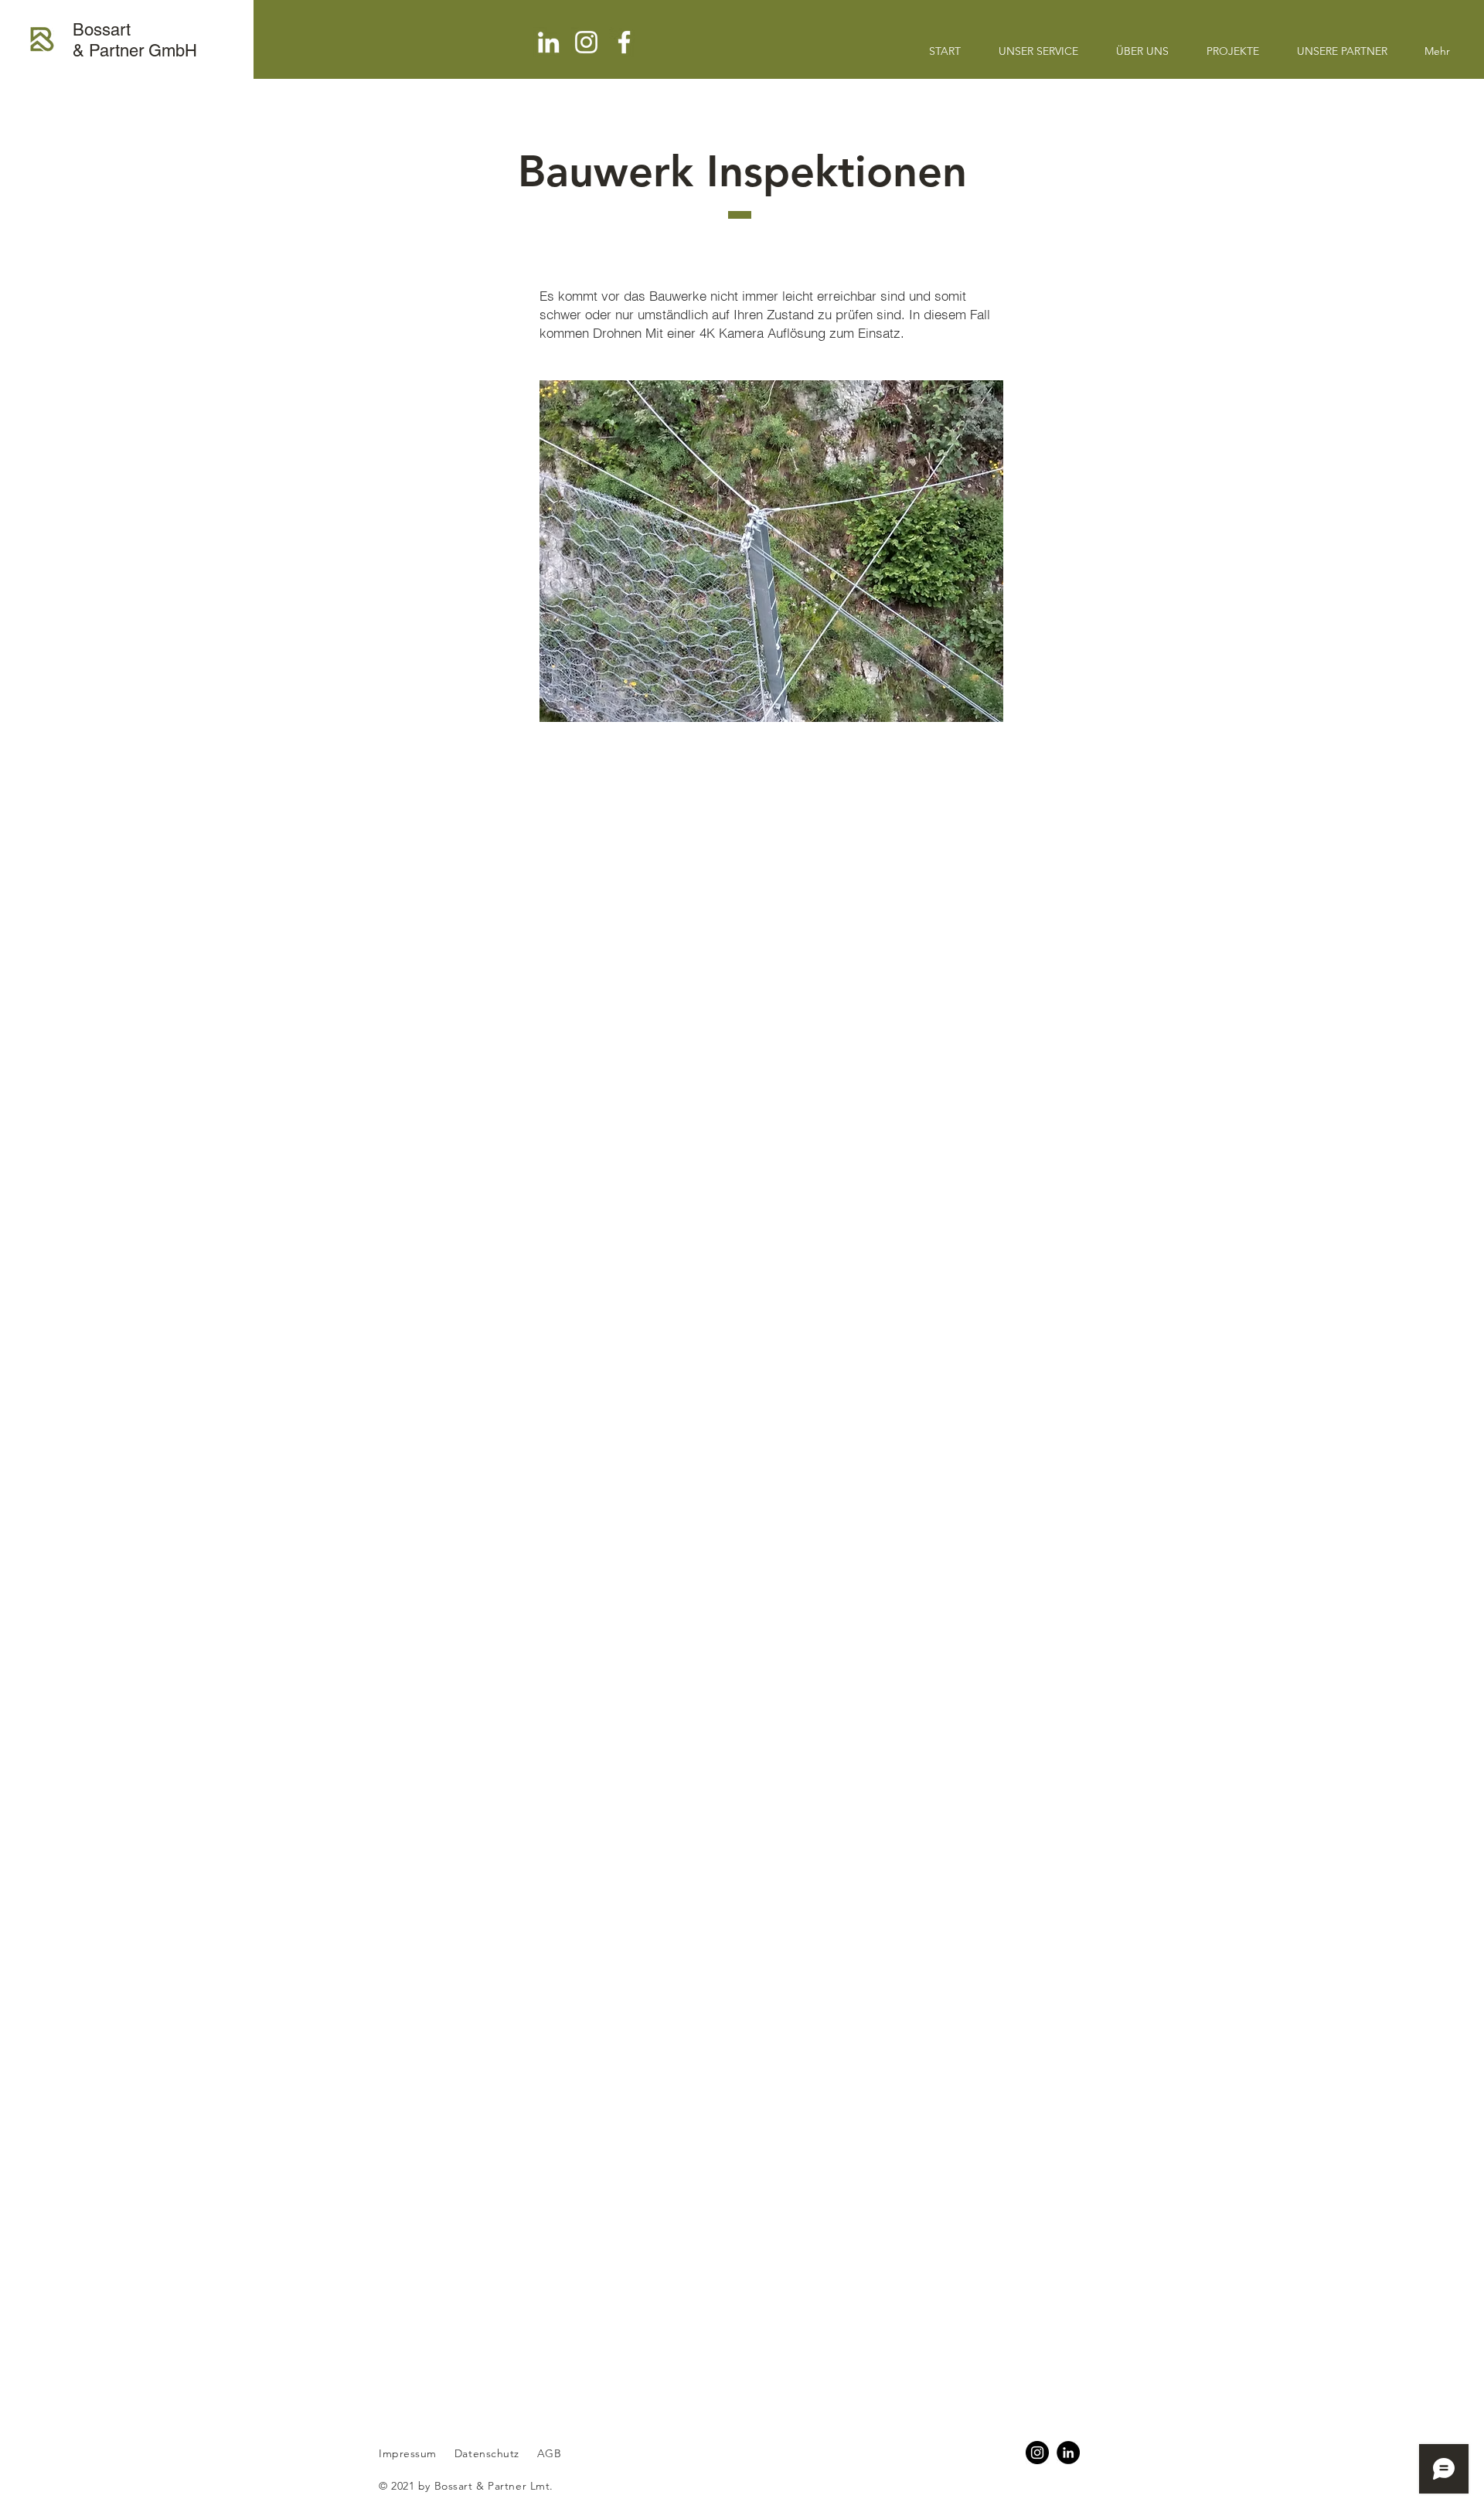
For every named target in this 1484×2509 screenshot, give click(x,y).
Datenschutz (489, 2453)
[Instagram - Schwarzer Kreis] (1037, 2453)
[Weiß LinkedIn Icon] (548, 42)
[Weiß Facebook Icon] (624, 42)
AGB (547, 2453)
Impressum (408, 2453)
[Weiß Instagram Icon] (586, 42)
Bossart (102, 30)
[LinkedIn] (1068, 2453)
